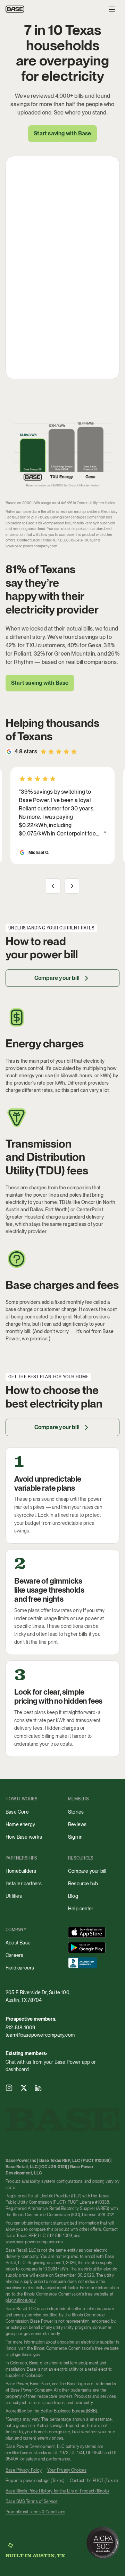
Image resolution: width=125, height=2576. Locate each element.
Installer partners (24, 1884)
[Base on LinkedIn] (38, 2088)
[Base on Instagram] (9, 2088)
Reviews (77, 1824)
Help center (81, 1909)
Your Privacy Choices (67, 2470)
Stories (76, 1812)
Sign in (75, 1837)
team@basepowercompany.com (40, 2035)
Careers (14, 1955)
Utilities (14, 1896)
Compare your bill (57, 978)
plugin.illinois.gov (21, 2300)
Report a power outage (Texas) (35, 2481)
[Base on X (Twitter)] (24, 2088)
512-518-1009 (20, 2028)
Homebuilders (21, 1871)
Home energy (20, 1824)
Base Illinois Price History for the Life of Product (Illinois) (57, 2491)
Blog (73, 1896)
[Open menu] (112, 9)
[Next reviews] (72, 886)
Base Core (17, 1812)
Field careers (20, 1968)
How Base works (24, 1837)
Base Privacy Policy (24, 2470)
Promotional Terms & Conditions (35, 2512)
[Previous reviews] (53, 886)
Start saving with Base (40, 683)
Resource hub (83, 1884)
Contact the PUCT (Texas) (94, 2481)
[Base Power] (15, 9)
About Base (18, 1943)
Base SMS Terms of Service (32, 2502)
